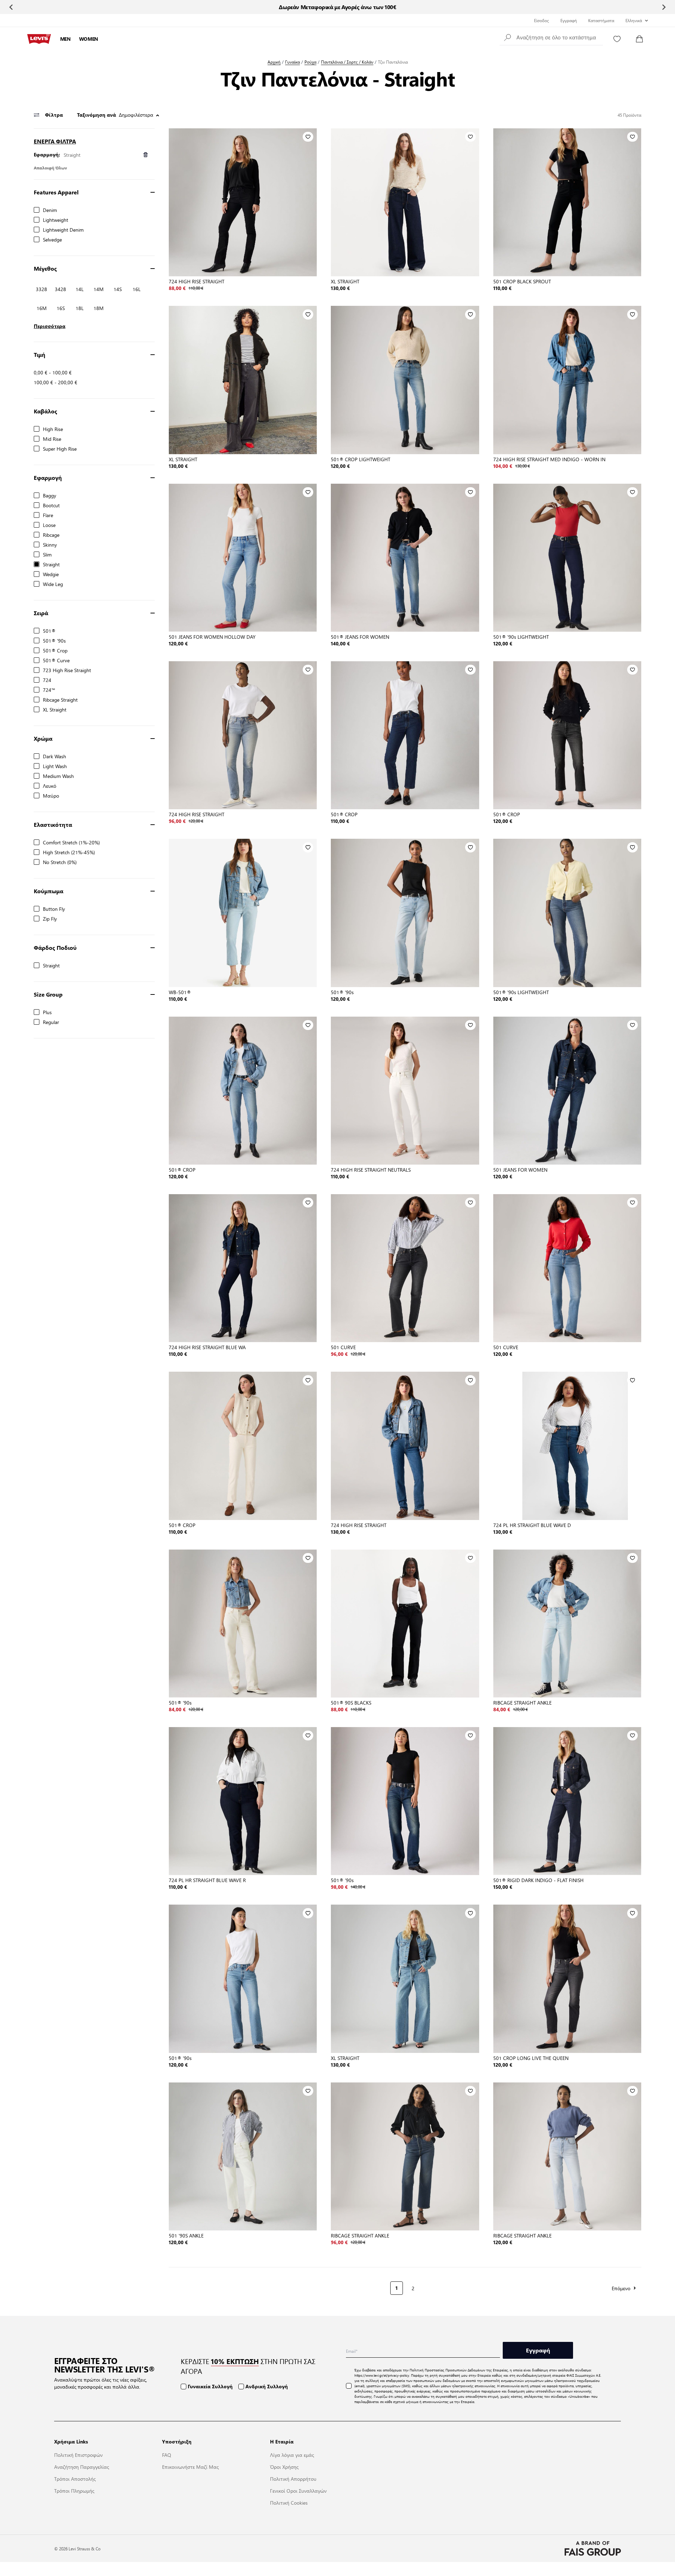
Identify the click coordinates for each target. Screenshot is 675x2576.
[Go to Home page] (39, 39)
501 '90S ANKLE (186, 2235)
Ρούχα (310, 62)
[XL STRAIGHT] (405, 202)
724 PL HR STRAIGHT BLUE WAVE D (532, 1525)
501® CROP (344, 814)
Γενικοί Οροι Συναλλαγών (298, 2491)
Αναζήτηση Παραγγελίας (82, 2467)
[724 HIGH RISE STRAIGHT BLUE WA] (243, 1268)
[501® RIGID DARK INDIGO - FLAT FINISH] (567, 1801)
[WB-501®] (243, 913)
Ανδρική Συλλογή (267, 2386)
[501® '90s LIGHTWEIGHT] (567, 558)
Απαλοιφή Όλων (50, 168)
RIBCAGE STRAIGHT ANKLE (522, 1702)
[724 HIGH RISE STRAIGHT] (243, 202)
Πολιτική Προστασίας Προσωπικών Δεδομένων (447, 2370)
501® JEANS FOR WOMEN (360, 637)
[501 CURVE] (405, 1268)
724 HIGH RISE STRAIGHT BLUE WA (207, 1347)
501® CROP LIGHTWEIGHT (361, 459)
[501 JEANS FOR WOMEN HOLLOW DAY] (243, 558)
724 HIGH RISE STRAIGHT (197, 281)
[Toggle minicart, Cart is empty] (639, 39)
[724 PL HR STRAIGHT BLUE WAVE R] (243, 1801)
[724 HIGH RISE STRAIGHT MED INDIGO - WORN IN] (567, 380)
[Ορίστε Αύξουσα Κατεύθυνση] (158, 115)
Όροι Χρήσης (284, 2467)
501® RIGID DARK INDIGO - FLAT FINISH (538, 1880)
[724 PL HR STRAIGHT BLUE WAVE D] (567, 1446)
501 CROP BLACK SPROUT (522, 281)
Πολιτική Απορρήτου (293, 2479)
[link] (174, 2287)
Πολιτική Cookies (289, 2503)
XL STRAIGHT (345, 281)
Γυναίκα (292, 62)
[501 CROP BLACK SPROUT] (567, 202)
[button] (551, 37)
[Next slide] (664, 7)
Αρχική (274, 62)
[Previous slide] (11, 7)
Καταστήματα (601, 20)
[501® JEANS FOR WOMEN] (405, 558)
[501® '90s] (405, 913)
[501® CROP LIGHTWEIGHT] (405, 380)
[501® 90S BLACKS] (405, 1624)
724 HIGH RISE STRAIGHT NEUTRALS (371, 1170)
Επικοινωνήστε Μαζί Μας (190, 2467)
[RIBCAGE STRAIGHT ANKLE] (567, 1624)
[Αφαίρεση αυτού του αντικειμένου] (146, 154)
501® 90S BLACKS (351, 1702)
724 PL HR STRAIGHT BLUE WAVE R (207, 1880)
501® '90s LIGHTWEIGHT (521, 637)
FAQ (167, 2455)
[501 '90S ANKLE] (243, 2156)
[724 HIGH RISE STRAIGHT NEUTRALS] (405, 1091)
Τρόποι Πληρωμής (74, 2491)
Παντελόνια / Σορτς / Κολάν (347, 62)
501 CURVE (343, 1347)
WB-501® (180, 992)
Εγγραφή (569, 20)
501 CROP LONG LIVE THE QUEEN (531, 2058)
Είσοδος (542, 20)
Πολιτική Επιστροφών (78, 2455)
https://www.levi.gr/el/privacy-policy (382, 2375)
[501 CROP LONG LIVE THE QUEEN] (567, 1979)
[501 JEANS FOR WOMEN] (567, 1091)
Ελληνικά (634, 20)
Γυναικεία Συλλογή (210, 2386)
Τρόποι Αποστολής (75, 2479)
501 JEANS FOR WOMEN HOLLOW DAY (212, 637)
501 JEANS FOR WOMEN (520, 1170)
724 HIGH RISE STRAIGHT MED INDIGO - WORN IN (549, 459)
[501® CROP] (405, 735)
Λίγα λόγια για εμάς (292, 2455)
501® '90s (342, 992)
